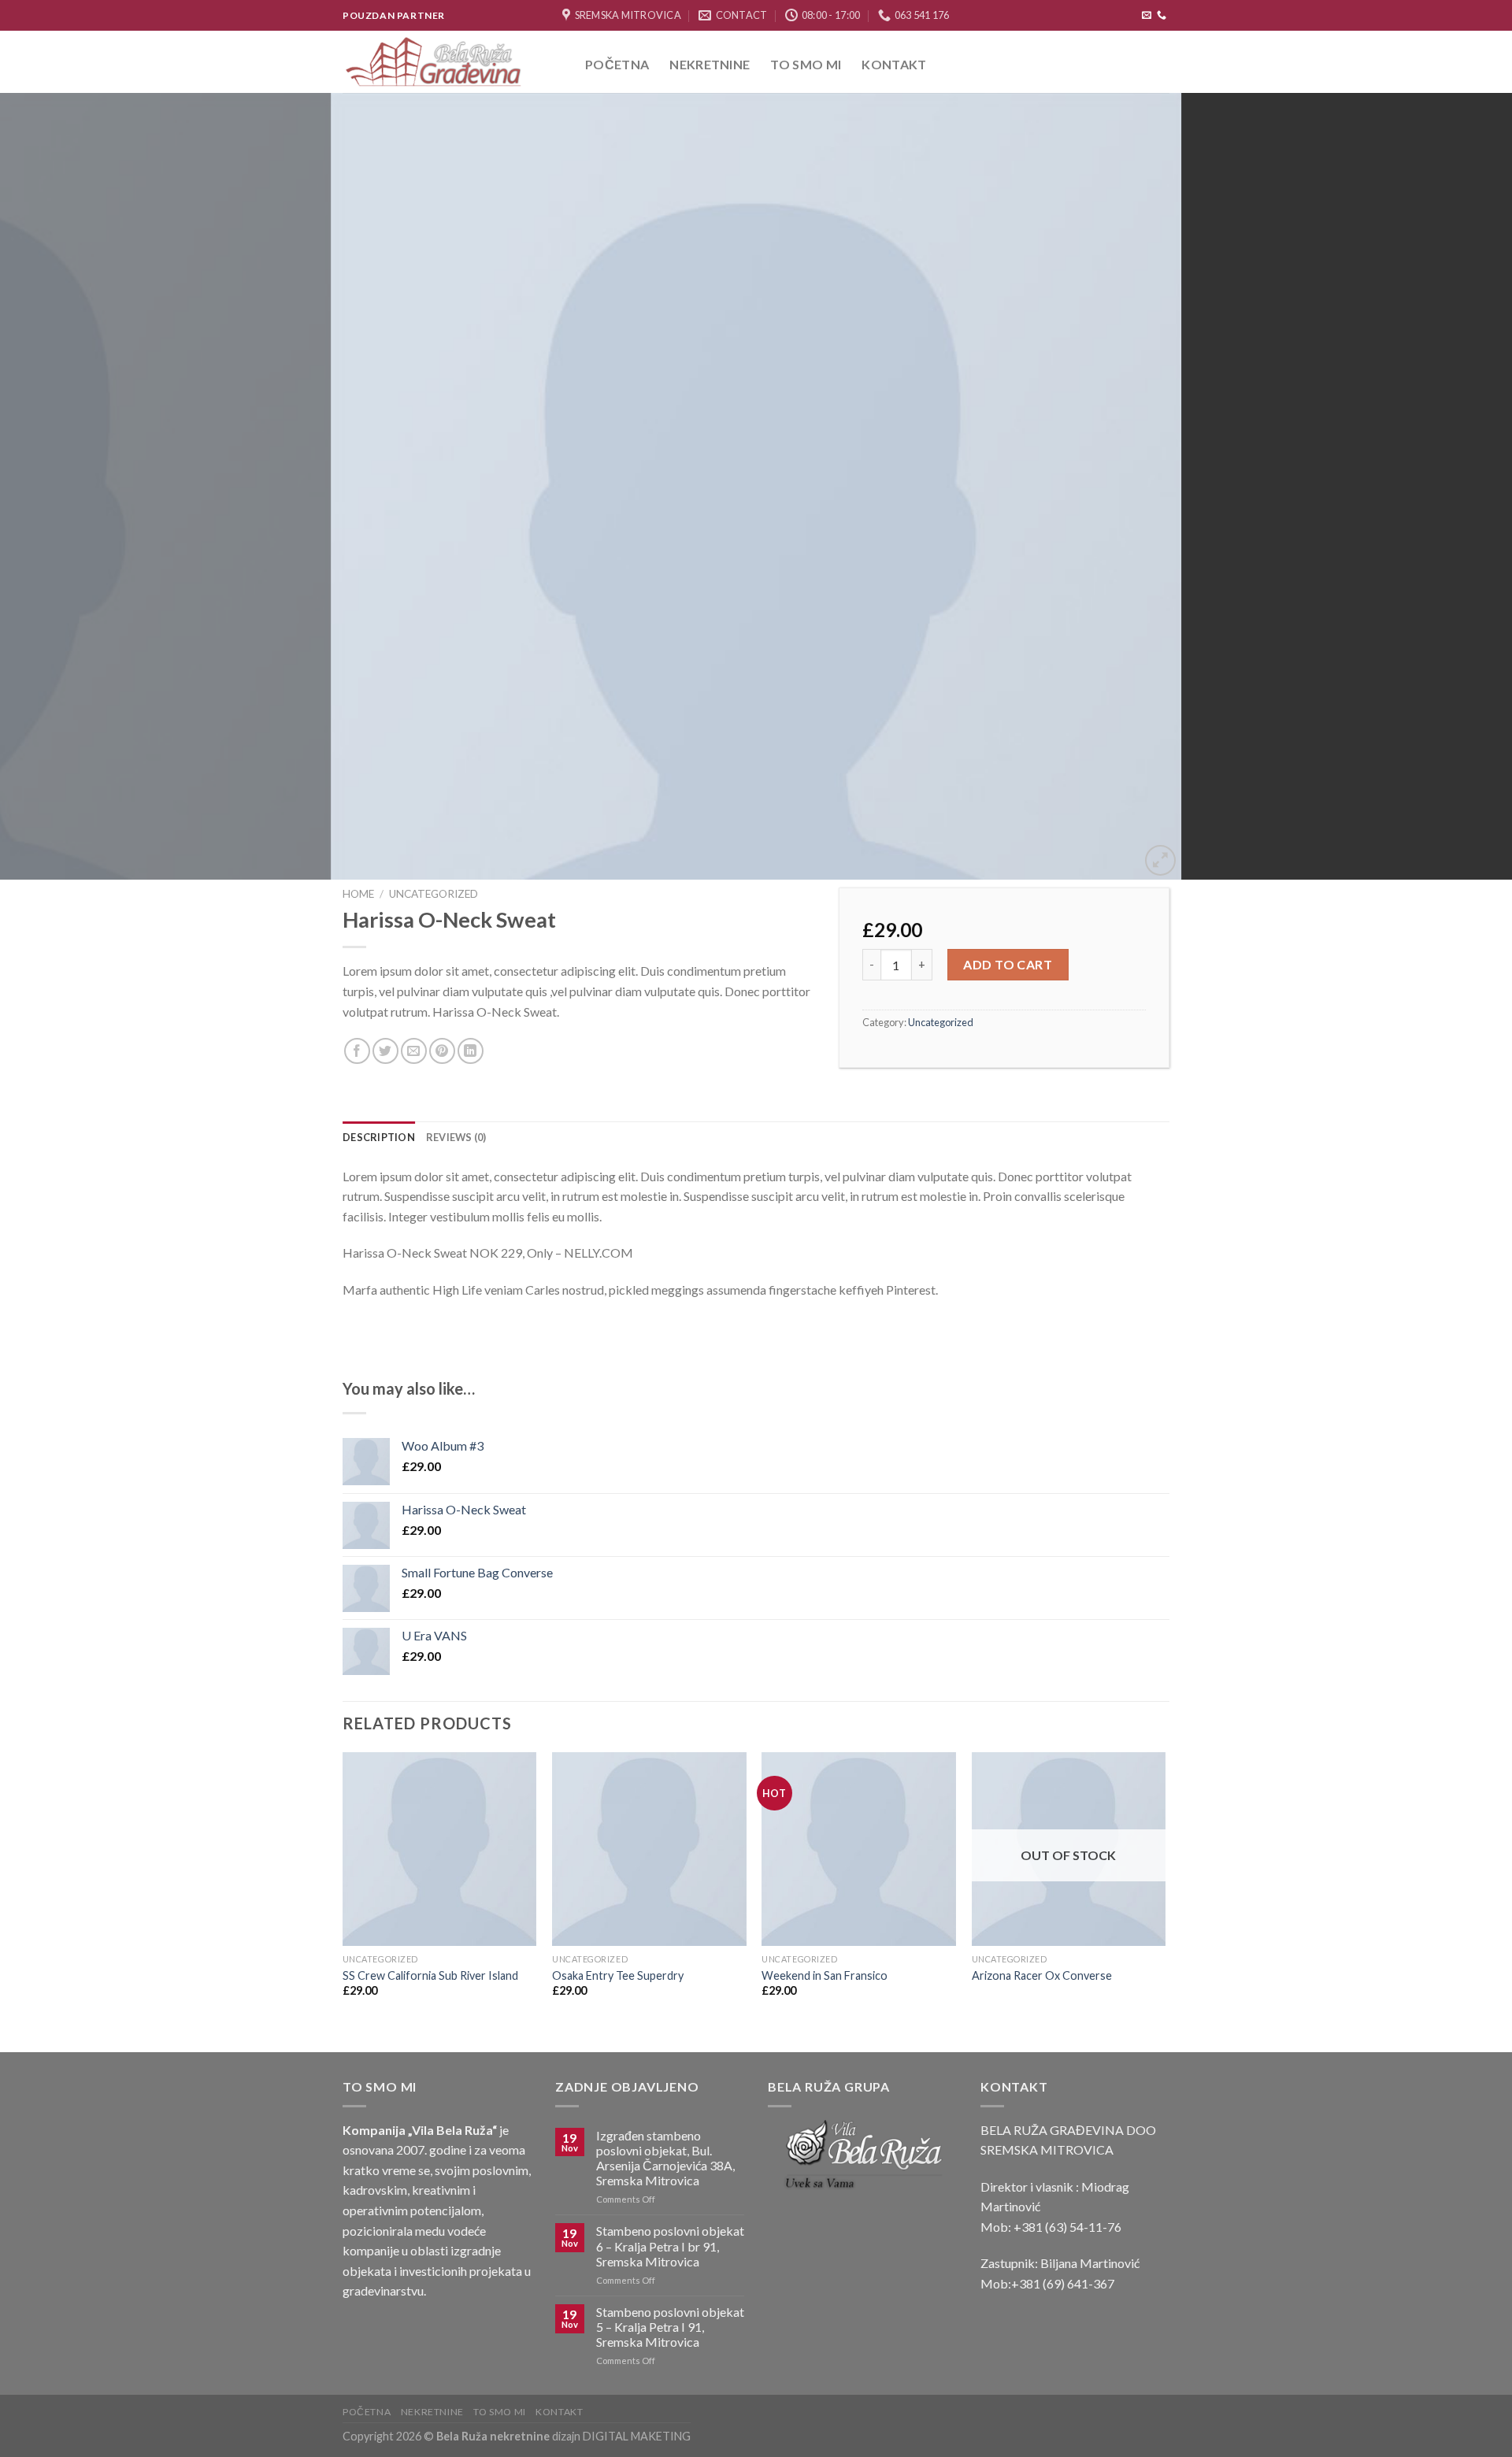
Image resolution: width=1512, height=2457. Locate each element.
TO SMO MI (806, 64)
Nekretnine (710, 64)
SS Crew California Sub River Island (430, 1975)
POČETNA (617, 64)
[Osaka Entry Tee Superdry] (649, 1849)
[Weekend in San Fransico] (859, 1849)
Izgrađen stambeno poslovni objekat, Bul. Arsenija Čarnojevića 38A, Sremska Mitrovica (665, 2158)
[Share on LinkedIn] (471, 1051)
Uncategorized (434, 894)
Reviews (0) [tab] (456, 1137)
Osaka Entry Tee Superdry (618, 1975)
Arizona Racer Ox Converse (1042, 1975)
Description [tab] (379, 1137)
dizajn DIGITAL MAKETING (620, 2436)
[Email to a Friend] (414, 1051)
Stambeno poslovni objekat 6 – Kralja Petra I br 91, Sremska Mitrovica (670, 2246)
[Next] (1462, 487)
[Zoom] (1160, 860)
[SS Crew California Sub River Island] (440, 1849)
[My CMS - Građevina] (452, 62)
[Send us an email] (1147, 16)
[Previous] (50, 487)
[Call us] (1162, 16)
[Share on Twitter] (385, 1051)
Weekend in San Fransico (825, 1975)
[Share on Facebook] (357, 1051)
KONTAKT (894, 64)
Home (358, 894)
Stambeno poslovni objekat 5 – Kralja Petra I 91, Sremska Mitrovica (670, 2327)
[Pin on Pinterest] (442, 1051)
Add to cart (1008, 964)
